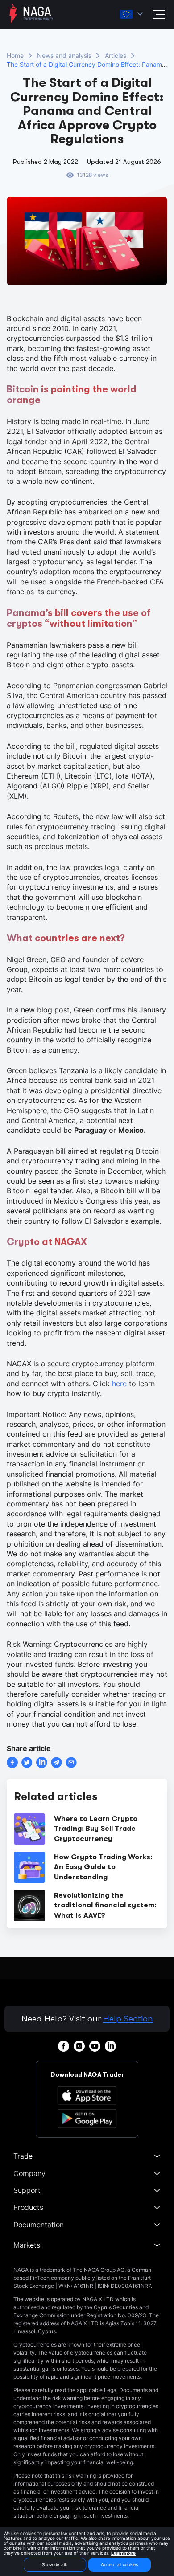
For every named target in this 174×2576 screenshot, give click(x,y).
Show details (55, 2564)
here (119, 1384)
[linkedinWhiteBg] (110, 2046)
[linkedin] (42, 1762)
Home (15, 55)
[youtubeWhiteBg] (95, 2046)
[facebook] (12, 1762)
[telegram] (56, 1762)
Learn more (123, 2553)
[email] (71, 1762)
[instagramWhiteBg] (79, 2046)
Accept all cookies (119, 2564)
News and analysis (64, 55)
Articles (116, 55)
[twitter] (27, 1762)
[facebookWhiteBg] (64, 2046)
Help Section (128, 2019)
